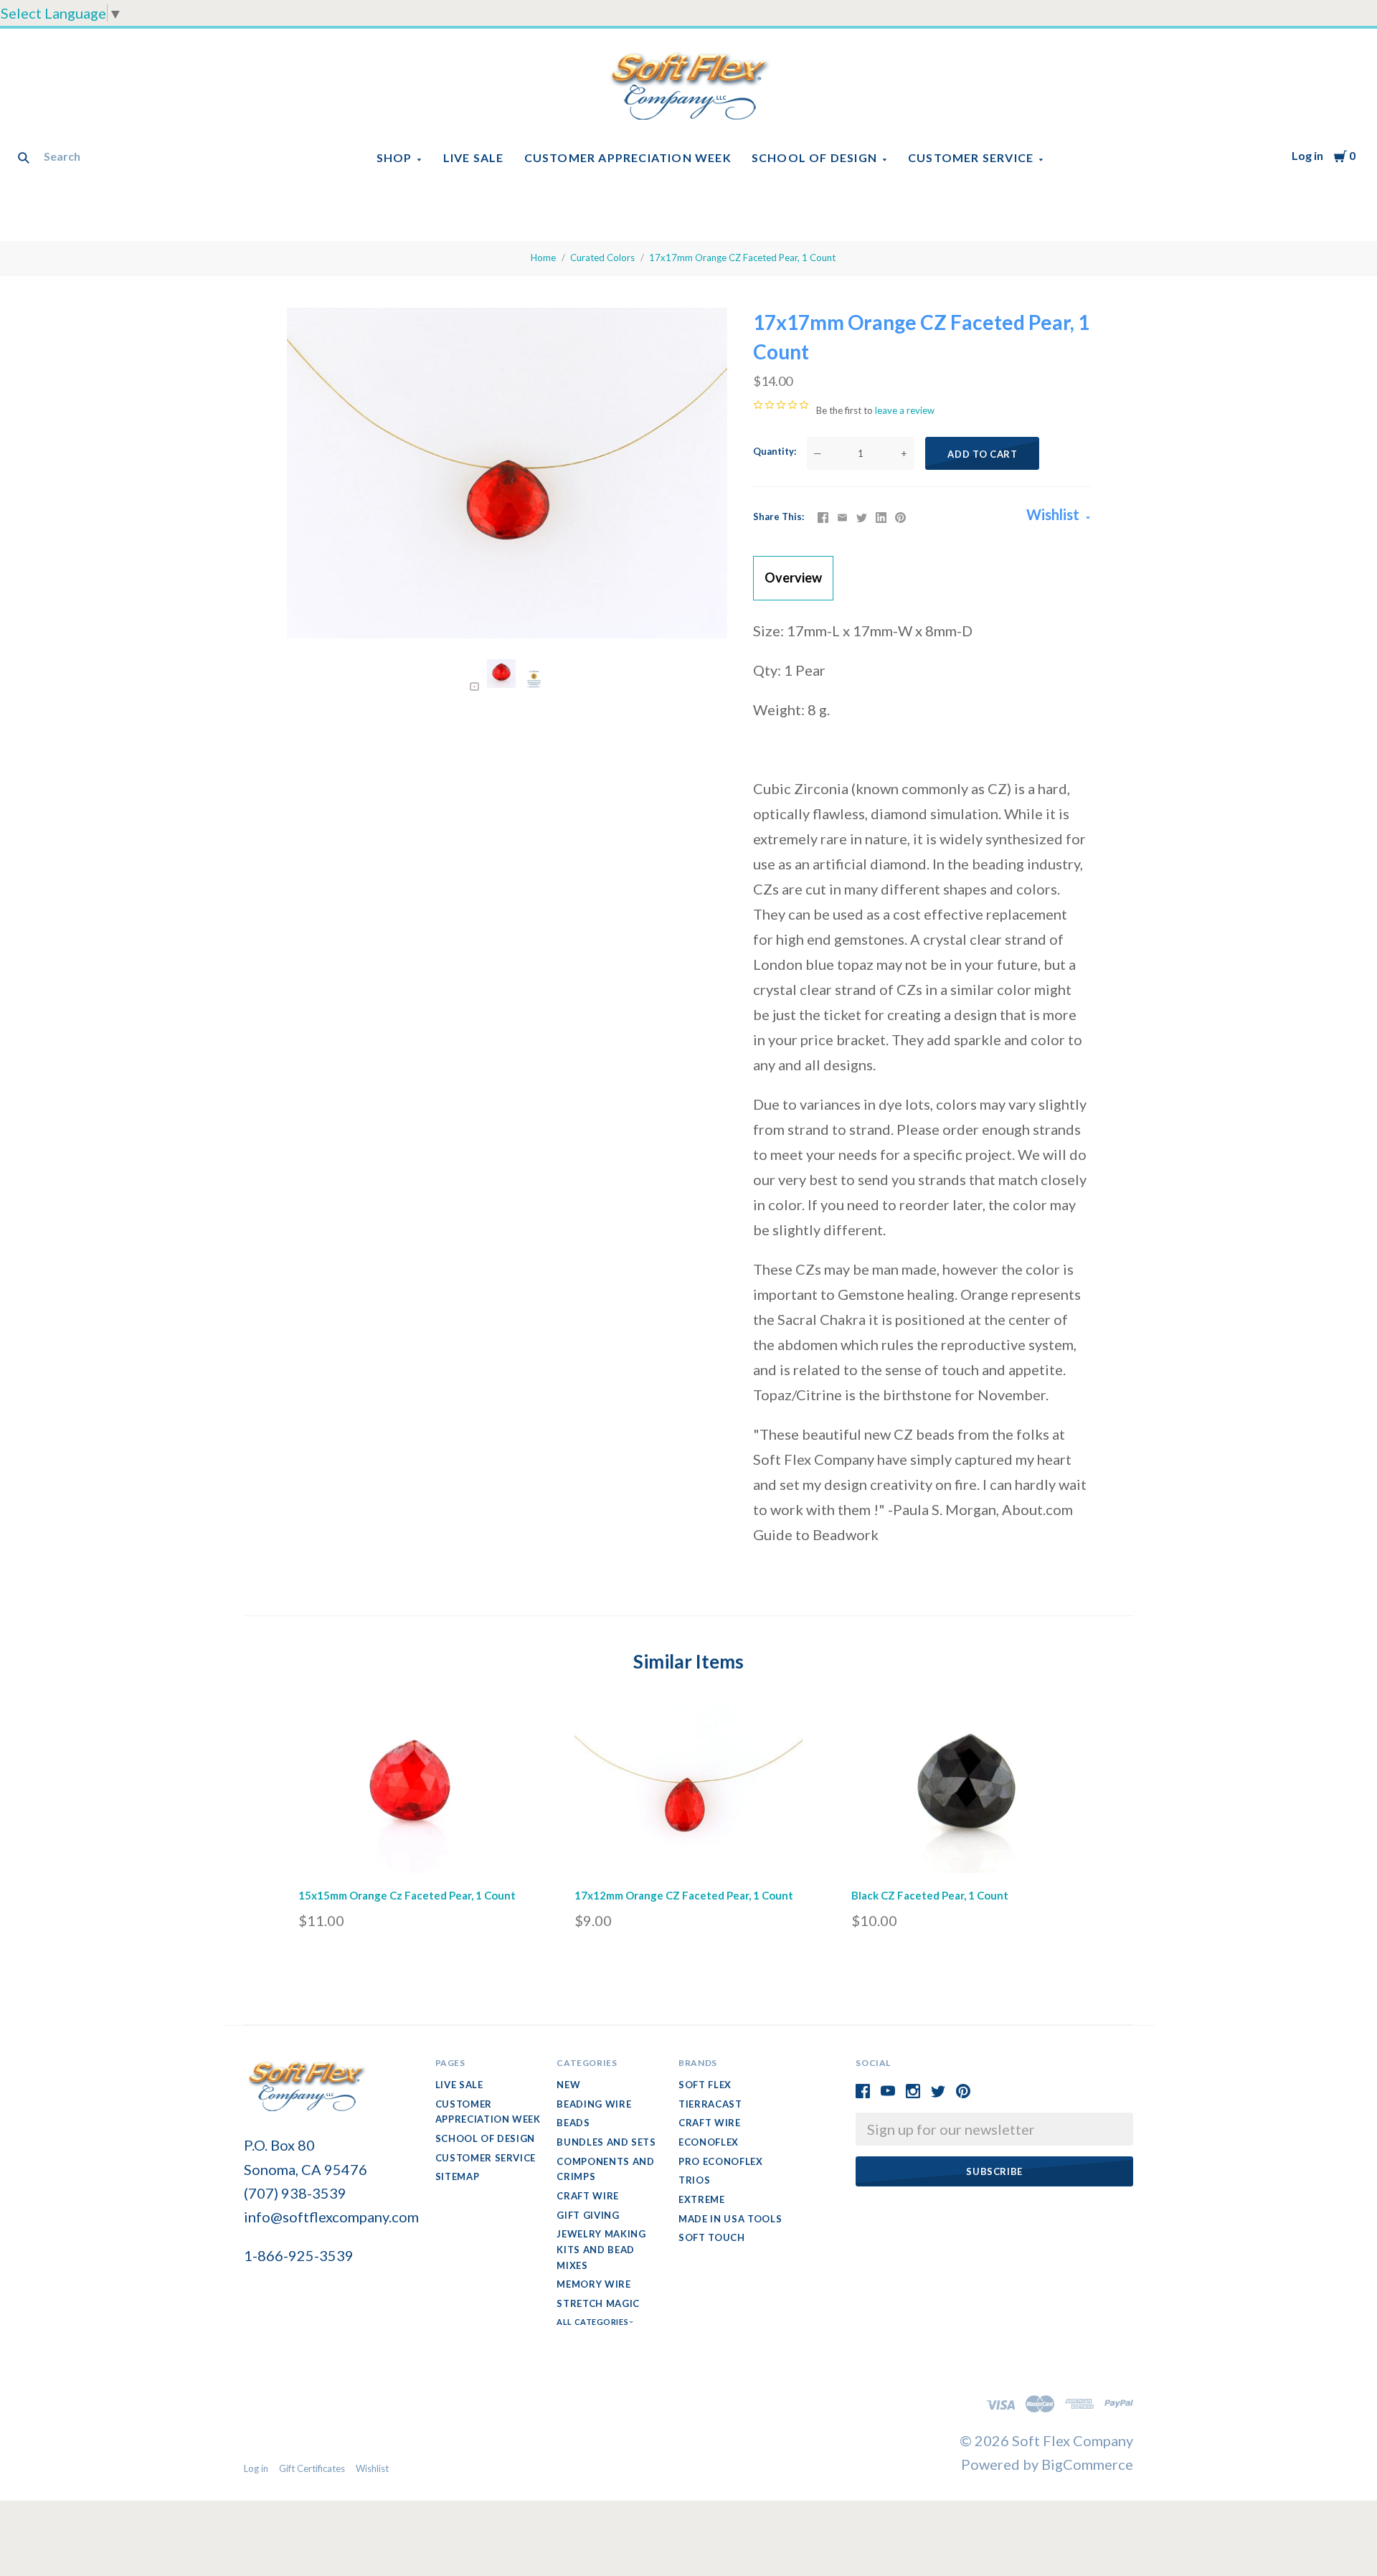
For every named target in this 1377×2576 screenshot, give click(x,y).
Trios (694, 2180)
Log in (1307, 155)
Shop (394, 157)
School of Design (814, 157)
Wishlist (1054, 514)
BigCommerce (1087, 2464)
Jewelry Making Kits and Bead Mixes (601, 2249)
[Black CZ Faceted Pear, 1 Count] (965, 1791)
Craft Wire (588, 2196)
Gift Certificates (312, 2468)
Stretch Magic (598, 2303)
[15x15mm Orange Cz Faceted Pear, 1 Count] (412, 1791)
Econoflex (709, 2142)
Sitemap (458, 2176)
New (568, 2085)
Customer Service (971, 157)
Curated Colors (602, 258)
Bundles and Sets (606, 2142)
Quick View (412, 1854)
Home (543, 258)
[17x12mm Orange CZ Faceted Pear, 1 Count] (688, 1791)
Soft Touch (712, 2237)
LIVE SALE (474, 157)
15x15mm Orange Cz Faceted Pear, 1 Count (407, 1895)
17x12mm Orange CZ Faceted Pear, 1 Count (684, 1895)
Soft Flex (705, 2085)
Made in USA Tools (730, 2219)
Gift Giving (588, 2215)
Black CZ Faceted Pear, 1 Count (930, 1895)
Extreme (702, 2199)
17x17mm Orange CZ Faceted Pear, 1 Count (742, 258)
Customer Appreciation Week (628, 157)
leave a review (905, 410)
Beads (573, 2123)
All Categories (593, 2322)
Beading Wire (594, 2104)
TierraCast (710, 2104)
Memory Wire (593, 2284)
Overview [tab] (793, 577)
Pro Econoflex (720, 2161)
